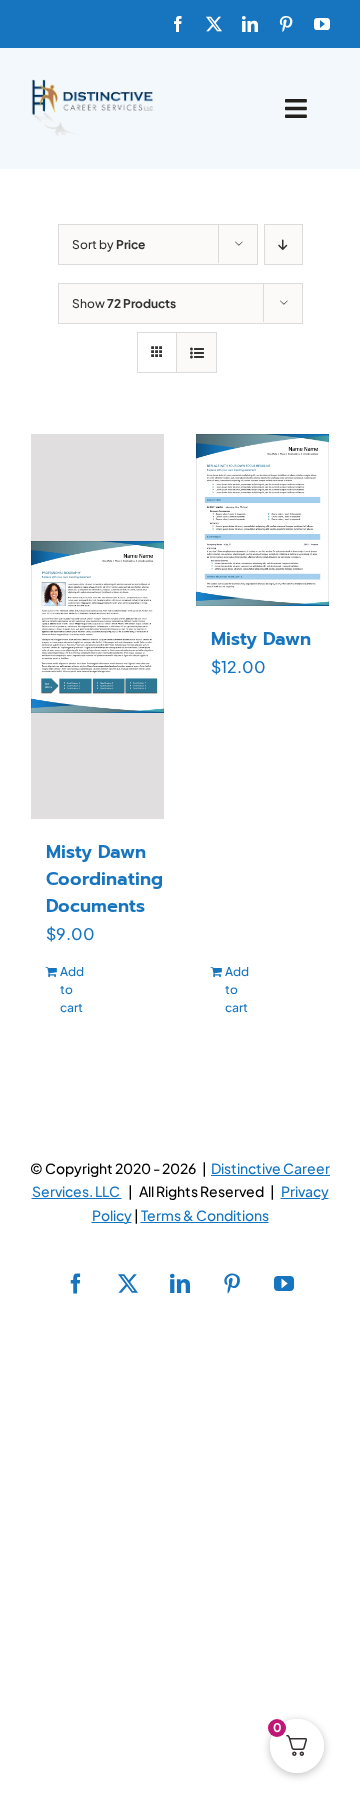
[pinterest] (286, 24)
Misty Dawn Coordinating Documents (104, 879)
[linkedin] (250, 24)
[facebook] (178, 24)
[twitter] (214, 24)
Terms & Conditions (205, 1215)
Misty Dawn (261, 639)
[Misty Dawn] (262, 520)
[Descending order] (283, 244)
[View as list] (196, 352)
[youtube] (322, 24)
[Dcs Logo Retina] (92, 85)
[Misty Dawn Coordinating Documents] (97, 627)
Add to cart (72, 989)
